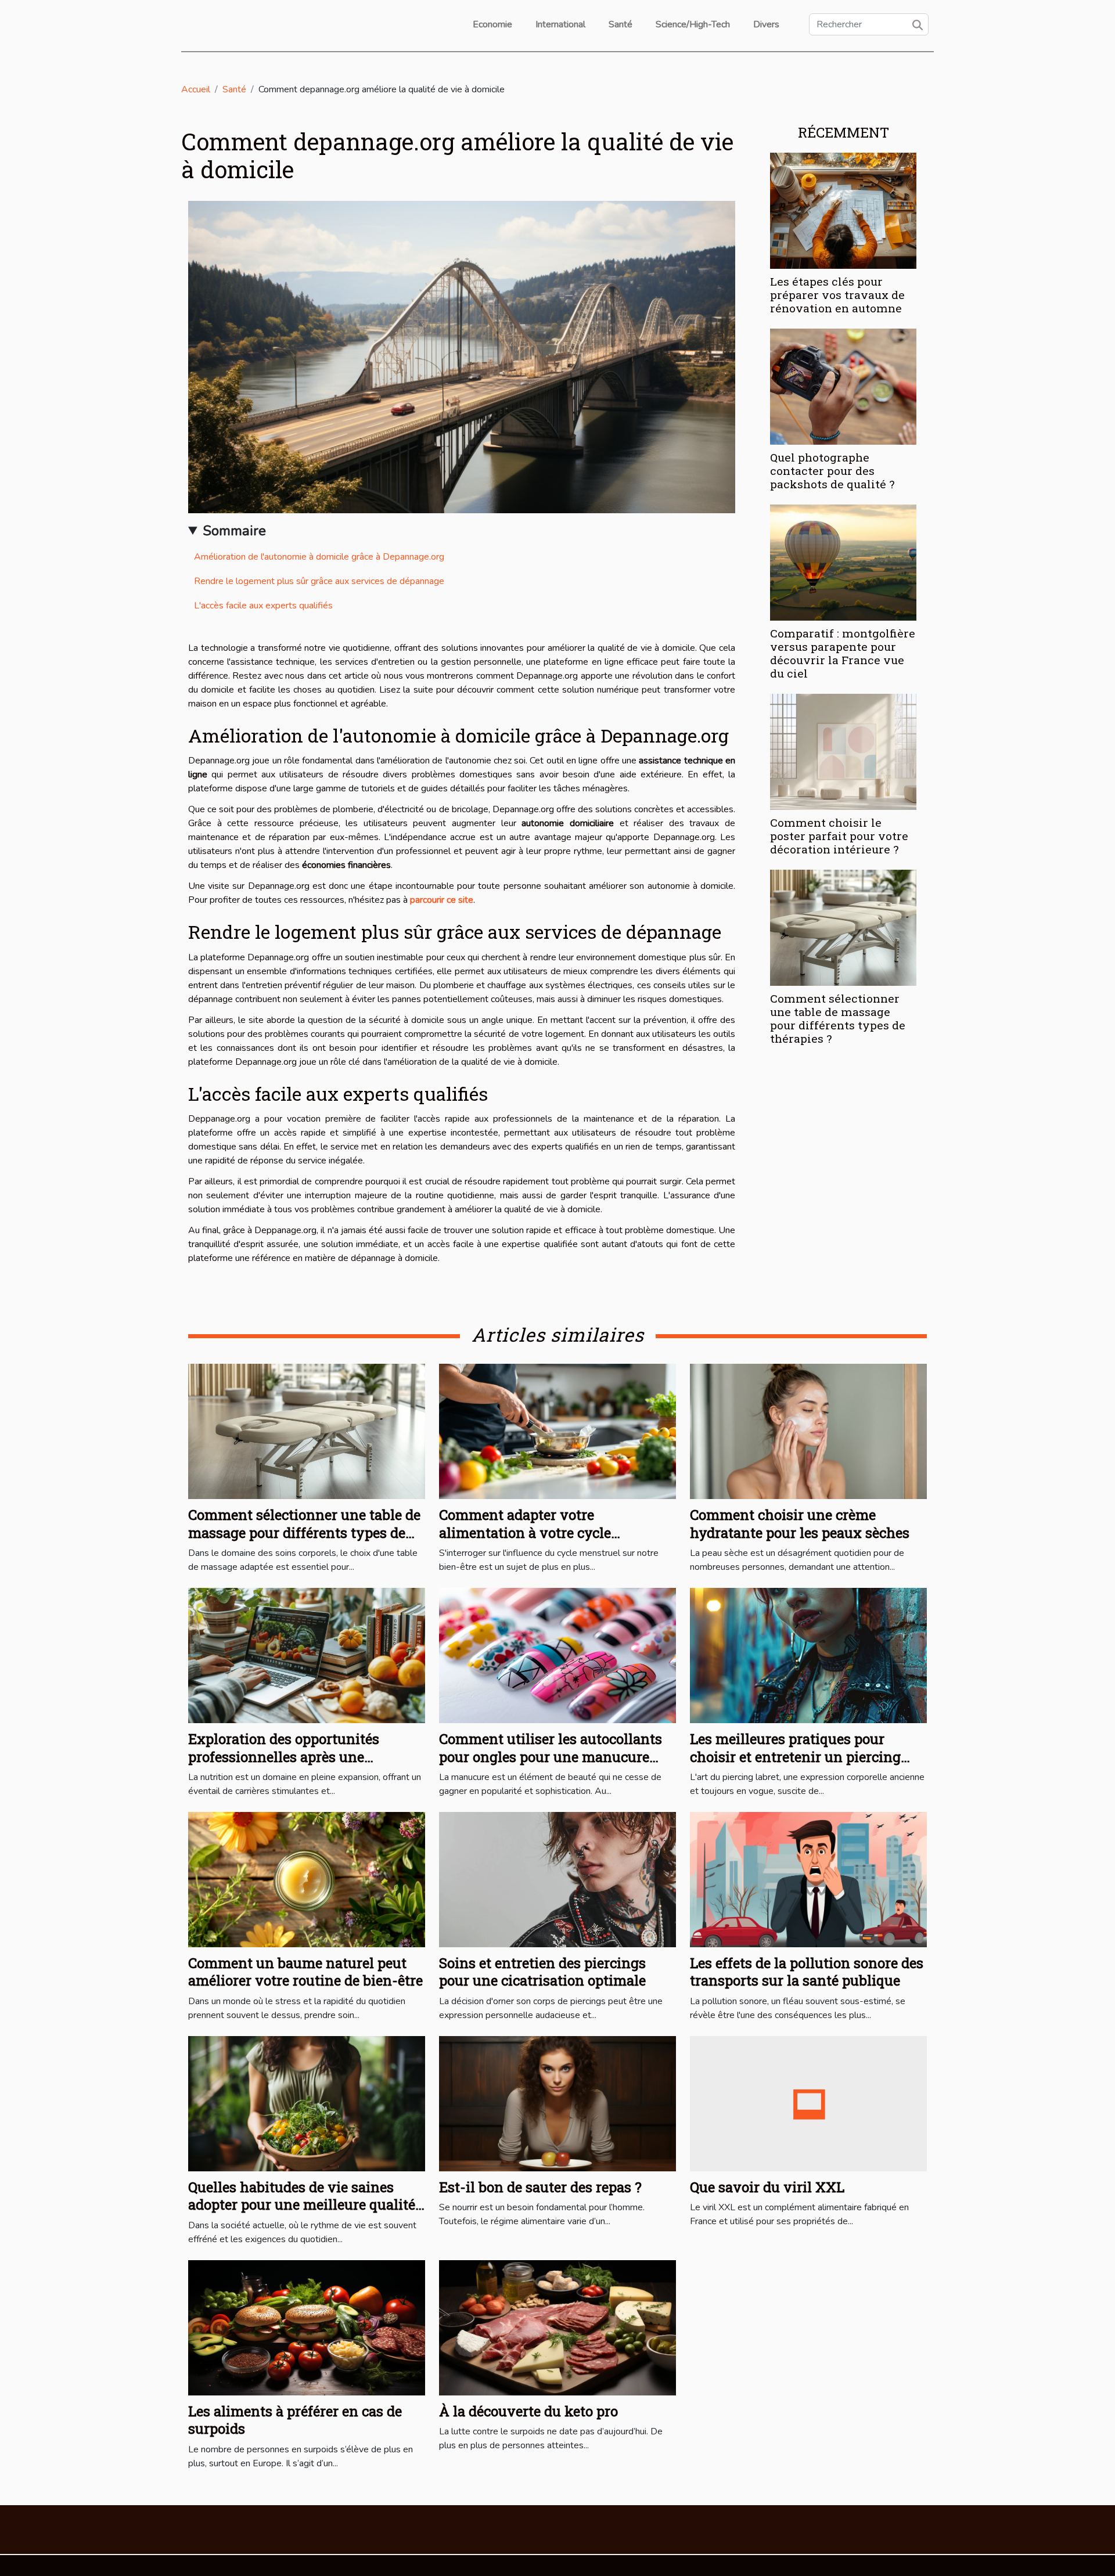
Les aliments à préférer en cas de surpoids (295, 2420)
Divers (766, 24)
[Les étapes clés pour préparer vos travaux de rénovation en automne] (843, 210)
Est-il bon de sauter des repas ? (540, 2187)
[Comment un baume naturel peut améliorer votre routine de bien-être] (307, 1879)
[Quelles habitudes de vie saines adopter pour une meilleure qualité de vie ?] (307, 2103)
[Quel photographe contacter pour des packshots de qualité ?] (843, 386)
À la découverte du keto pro (528, 2411)
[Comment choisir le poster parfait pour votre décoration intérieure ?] (843, 751)
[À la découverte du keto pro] (557, 2327)
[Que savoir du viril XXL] (808, 2103)
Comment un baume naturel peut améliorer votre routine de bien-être (305, 1972)
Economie (492, 24)
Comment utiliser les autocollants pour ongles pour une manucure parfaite (551, 1757)
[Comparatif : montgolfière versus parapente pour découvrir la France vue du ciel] (843, 562)
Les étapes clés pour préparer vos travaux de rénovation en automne (837, 295)
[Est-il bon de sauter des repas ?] (557, 2103)
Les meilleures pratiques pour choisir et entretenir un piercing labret (795, 1757)
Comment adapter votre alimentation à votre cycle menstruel (525, 1532)
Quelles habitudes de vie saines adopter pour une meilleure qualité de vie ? (302, 2205)
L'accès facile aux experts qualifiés (263, 606)
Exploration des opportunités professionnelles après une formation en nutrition (284, 1757)
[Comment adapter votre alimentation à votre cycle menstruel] (557, 1431)
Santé (621, 24)
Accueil (196, 89)
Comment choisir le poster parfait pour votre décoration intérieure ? (839, 836)
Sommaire (234, 531)
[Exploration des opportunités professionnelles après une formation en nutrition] (307, 1655)
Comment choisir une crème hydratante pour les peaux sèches (800, 1523)
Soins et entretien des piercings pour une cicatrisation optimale (542, 1972)
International (560, 24)
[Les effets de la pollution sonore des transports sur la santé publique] (808, 1879)
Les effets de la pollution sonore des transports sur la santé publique (807, 1972)
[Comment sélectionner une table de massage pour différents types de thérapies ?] (843, 927)
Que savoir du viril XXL (767, 2187)
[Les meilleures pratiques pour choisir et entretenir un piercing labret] (808, 1655)
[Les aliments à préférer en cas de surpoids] (307, 2327)
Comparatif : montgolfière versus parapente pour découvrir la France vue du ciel (843, 653)
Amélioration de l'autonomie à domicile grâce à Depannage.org (319, 557)
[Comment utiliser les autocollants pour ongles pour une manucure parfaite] (557, 1655)
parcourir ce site (442, 900)
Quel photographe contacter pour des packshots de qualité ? (832, 471)
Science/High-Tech (693, 24)
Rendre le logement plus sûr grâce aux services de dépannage (319, 581)
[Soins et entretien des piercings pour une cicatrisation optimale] (557, 1879)
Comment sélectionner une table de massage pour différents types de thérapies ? (838, 1018)
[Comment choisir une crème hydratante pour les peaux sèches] (808, 1431)
